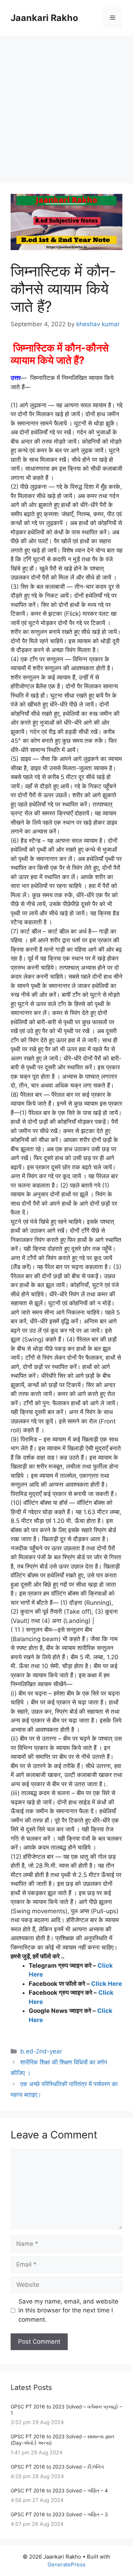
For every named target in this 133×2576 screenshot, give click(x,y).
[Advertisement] (66, 106)
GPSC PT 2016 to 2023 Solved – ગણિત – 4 (59, 2490)
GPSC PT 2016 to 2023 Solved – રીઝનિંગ (57, 2467)
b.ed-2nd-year (41, 2051)
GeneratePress (66, 2564)
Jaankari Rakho (44, 18)
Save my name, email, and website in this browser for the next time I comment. (68, 2310)
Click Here (107, 1984)
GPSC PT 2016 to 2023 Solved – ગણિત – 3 (59, 2514)
